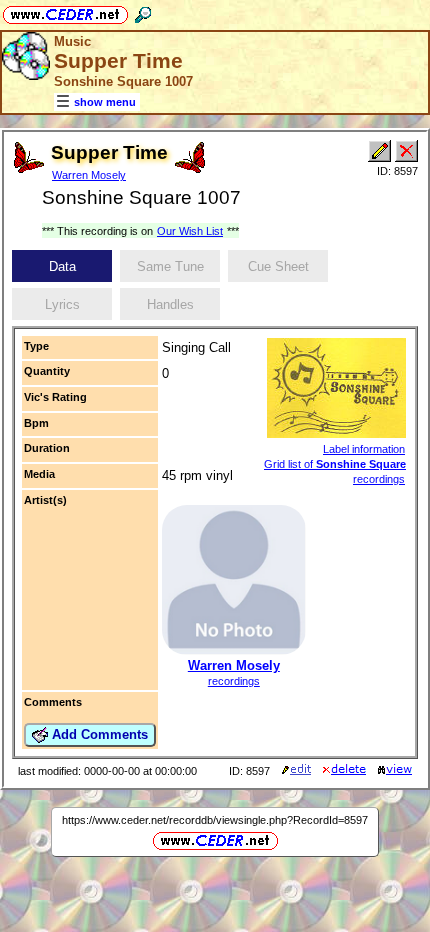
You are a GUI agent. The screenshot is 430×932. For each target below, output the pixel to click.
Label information (364, 449)
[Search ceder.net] (143, 11)
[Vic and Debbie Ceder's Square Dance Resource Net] (65, 11)
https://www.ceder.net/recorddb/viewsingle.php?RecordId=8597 (215, 820)
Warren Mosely (89, 175)
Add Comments (98, 734)
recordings (234, 681)
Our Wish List (190, 231)
